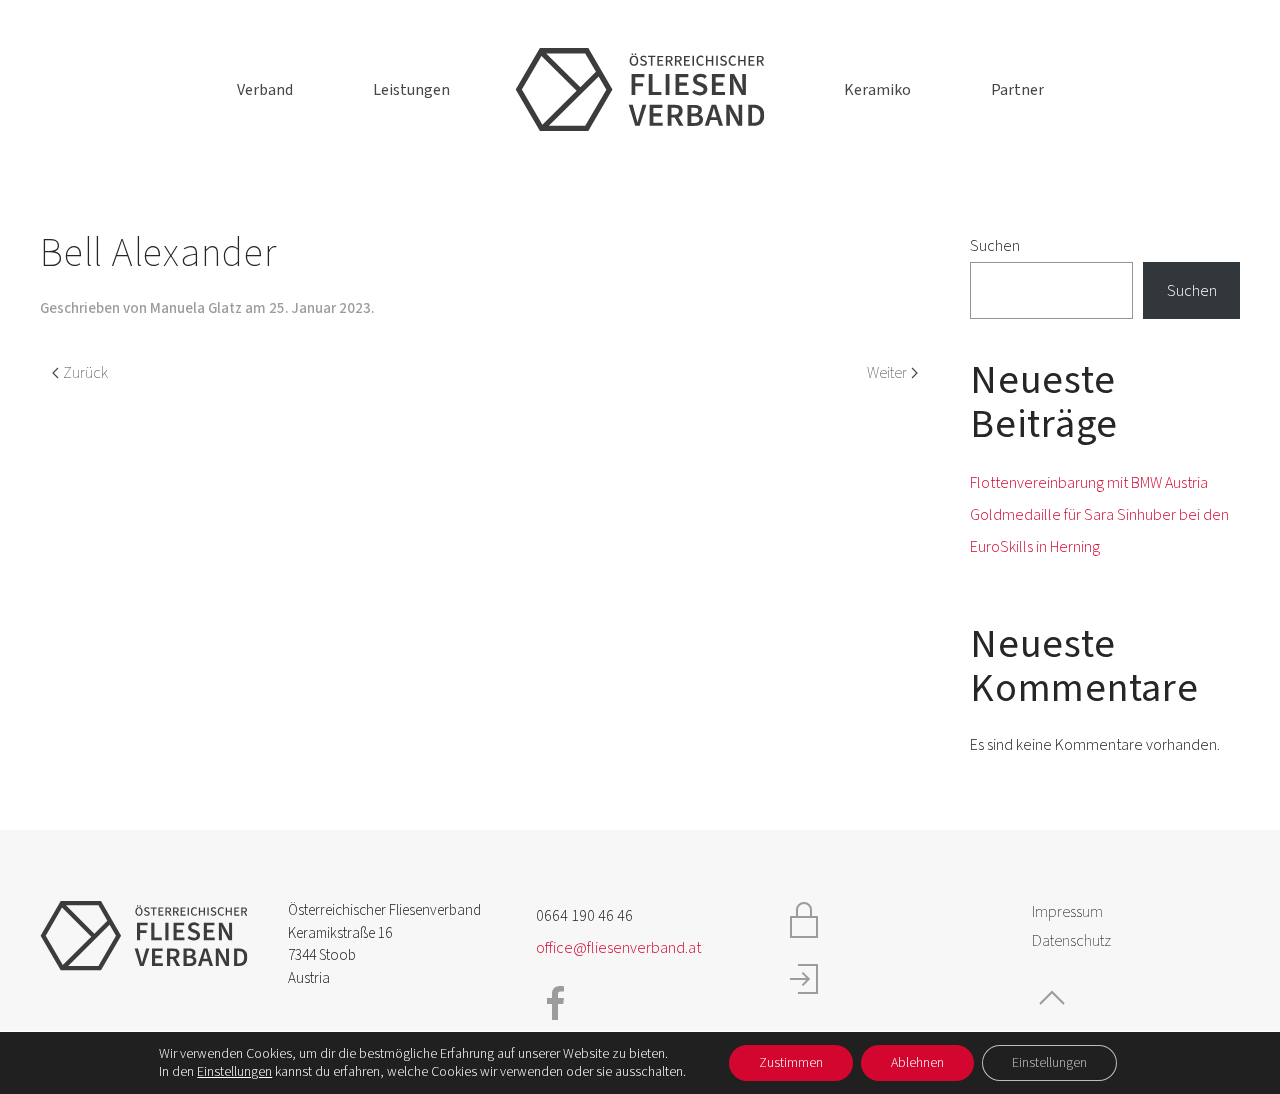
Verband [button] (265, 90)
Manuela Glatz (196, 308)
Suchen (995, 246)
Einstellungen (234, 1072)
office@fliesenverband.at (618, 948)
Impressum (1067, 912)
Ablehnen (917, 1063)
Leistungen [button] (411, 90)
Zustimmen (791, 1063)
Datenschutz (1071, 941)
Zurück (85, 373)
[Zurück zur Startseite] (640, 90)
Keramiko (877, 90)
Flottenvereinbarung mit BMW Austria (1089, 483)
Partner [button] (1017, 90)
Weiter (887, 373)
